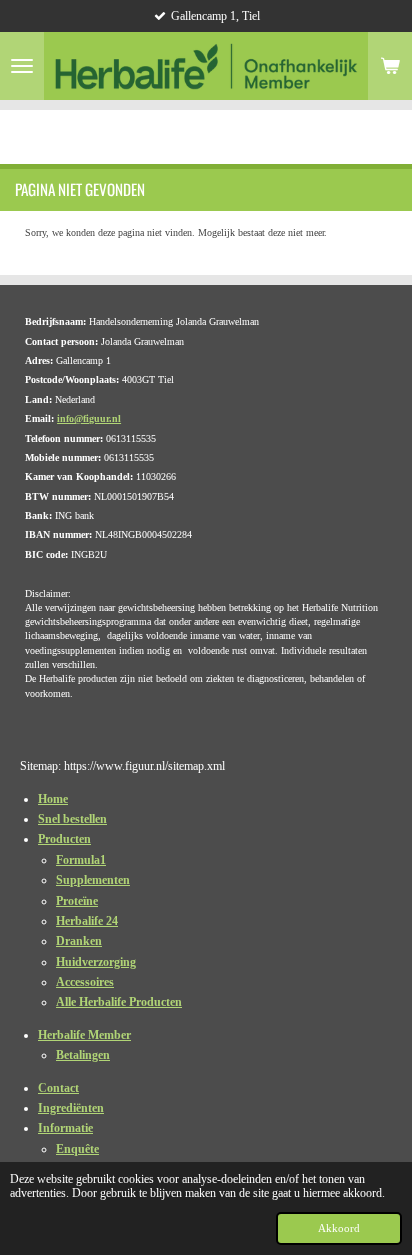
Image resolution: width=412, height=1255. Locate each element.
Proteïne (77, 901)
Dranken (79, 941)
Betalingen (83, 1055)
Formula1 (81, 860)
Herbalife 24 (87, 921)
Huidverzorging (96, 962)
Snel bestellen (72, 819)
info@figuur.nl (89, 418)
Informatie (65, 1128)
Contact (58, 1088)
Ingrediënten (71, 1108)
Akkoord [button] (339, 1228)
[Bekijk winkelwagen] (390, 66)
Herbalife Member (84, 1035)
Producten (64, 839)
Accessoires (85, 982)
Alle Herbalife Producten (119, 1002)
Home (53, 799)
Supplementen (93, 880)
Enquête (77, 1149)
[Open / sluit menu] (22, 66)
